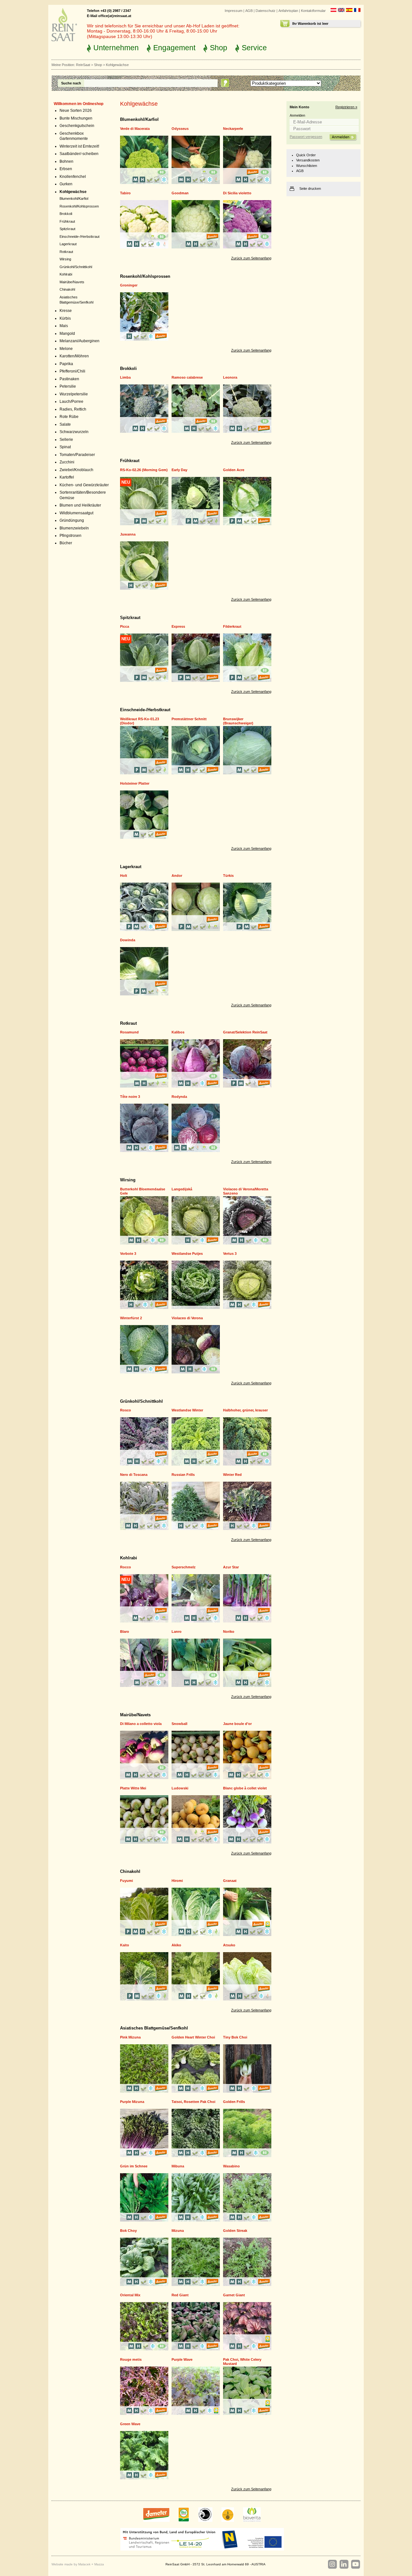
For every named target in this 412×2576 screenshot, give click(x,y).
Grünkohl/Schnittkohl (76, 267)
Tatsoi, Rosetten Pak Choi (193, 2102)
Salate (65, 424)
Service (254, 48)
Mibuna (178, 2166)
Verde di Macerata (135, 129)
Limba (125, 377)
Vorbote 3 (128, 1254)
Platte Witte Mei (133, 1788)
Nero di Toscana (134, 1475)
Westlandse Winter (187, 1410)
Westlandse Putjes (187, 1254)
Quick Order (306, 155)
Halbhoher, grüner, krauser (245, 1410)
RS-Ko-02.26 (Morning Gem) (144, 470)
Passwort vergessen (306, 137)
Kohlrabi (66, 274)
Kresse (66, 311)
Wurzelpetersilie (74, 394)
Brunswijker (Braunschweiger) (238, 721)
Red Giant (180, 2295)
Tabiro (125, 193)
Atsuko (229, 1945)
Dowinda (128, 940)
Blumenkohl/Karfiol (74, 199)
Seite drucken (310, 189)
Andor (177, 876)
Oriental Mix (130, 2295)
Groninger (129, 285)
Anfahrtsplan (288, 11)
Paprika (66, 364)
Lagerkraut (68, 244)
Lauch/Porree (71, 402)
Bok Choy (128, 2231)
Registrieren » (346, 107)
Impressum (234, 11)
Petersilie (68, 386)
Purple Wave (182, 2359)
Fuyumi (126, 1881)
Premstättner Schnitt (189, 719)
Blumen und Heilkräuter (80, 505)
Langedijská (182, 1189)
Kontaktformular (313, 11)
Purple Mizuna (132, 2102)
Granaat (230, 1881)
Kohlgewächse (73, 192)
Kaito (125, 1945)
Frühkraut (67, 221)
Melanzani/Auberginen (80, 341)
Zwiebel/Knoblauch (76, 470)
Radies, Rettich (73, 409)
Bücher (66, 543)
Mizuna (178, 2231)
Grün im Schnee (134, 2166)
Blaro (125, 1632)
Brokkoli (66, 214)
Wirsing (65, 259)
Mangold (67, 334)
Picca (125, 626)
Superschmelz (184, 1567)
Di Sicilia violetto (237, 193)
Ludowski (180, 1788)
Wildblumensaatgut (76, 513)
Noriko (229, 1632)
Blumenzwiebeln (74, 528)
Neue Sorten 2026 (76, 111)
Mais (64, 326)
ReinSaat (83, 65)
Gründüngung (72, 520)
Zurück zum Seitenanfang (251, 258)
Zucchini (67, 462)
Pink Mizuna (130, 2037)
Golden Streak (235, 2231)
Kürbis (65, 318)
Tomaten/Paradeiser (77, 455)
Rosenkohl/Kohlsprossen (79, 206)
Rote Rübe (69, 417)
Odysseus (180, 129)
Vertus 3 (230, 1254)
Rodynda (179, 1097)
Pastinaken (69, 379)
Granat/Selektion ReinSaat (245, 1032)
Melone (66, 349)
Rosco (126, 1410)
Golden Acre (234, 470)
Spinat (65, 447)
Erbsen (66, 169)
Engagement (174, 48)
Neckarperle (233, 129)
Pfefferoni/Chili (72, 371)
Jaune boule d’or (237, 1724)
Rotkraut (66, 252)
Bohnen (66, 161)
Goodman (180, 193)
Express (178, 626)
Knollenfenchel (73, 177)
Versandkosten (308, 160)
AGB (249, 11)
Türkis (228, 876)
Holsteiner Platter (135, 783)
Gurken (66, 184)
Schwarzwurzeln (74, 432)
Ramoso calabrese (187, 377)
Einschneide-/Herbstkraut (80, 237)
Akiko (176, 1945)
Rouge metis (131, 2359)
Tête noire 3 (130, 1097)
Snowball (179, 1724)
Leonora (230, 377)
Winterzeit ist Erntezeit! (79, 146)
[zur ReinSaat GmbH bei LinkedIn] (344, 2564)
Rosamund (129, 1032)
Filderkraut (232, 626)
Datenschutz (266, 11)
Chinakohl (67, 289)
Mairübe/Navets (72, 282)
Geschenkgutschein (77, 126)
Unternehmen (116, 48)
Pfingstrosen (70, 536)
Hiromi (177, 1881)
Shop (219, 48)
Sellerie (66, 440)
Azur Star (231, 1567)
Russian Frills (183, 1475)
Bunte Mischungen (76, 118)
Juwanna (128, 534)
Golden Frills (234, 2102)
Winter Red (232, 1475)
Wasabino (231, 2166)
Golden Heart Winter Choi (193, 2037)
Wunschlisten (307, 166)
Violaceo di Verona (187, 1318)
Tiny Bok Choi (235, 2037)
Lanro (177, 1632)
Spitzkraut (67, 229)
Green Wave (130, 2424)
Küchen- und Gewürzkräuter (84, 485)
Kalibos (178, 1032)
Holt (124, 876)
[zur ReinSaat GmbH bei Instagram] (332, 2564)
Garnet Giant (234, 2295)
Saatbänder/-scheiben (79, 154)
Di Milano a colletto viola (141, 1724)
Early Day (179, 470)
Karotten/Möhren (74, 356)
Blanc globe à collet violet (245, 1788)
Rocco (126, 1567)
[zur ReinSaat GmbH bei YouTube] (355, 2564)
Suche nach (71, 83)
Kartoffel (67, 477)
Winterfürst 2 (131, 1318)
